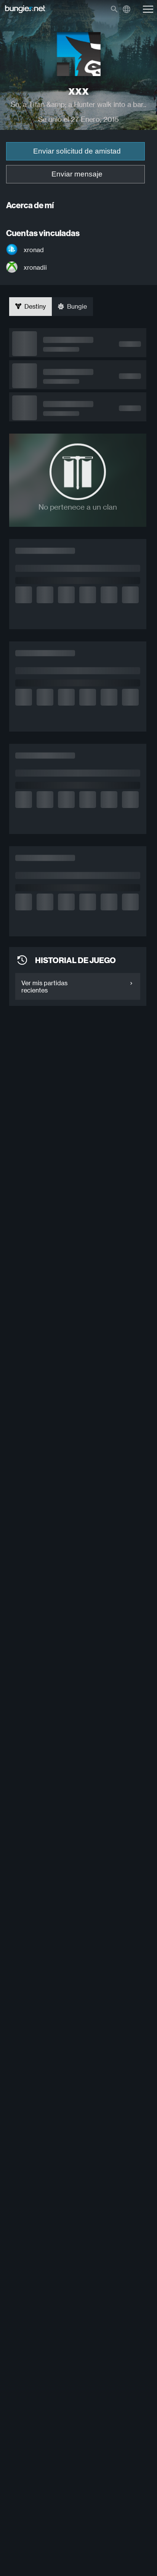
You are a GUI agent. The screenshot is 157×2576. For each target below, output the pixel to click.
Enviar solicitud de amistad (77, 151)
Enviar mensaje (77, 174)
